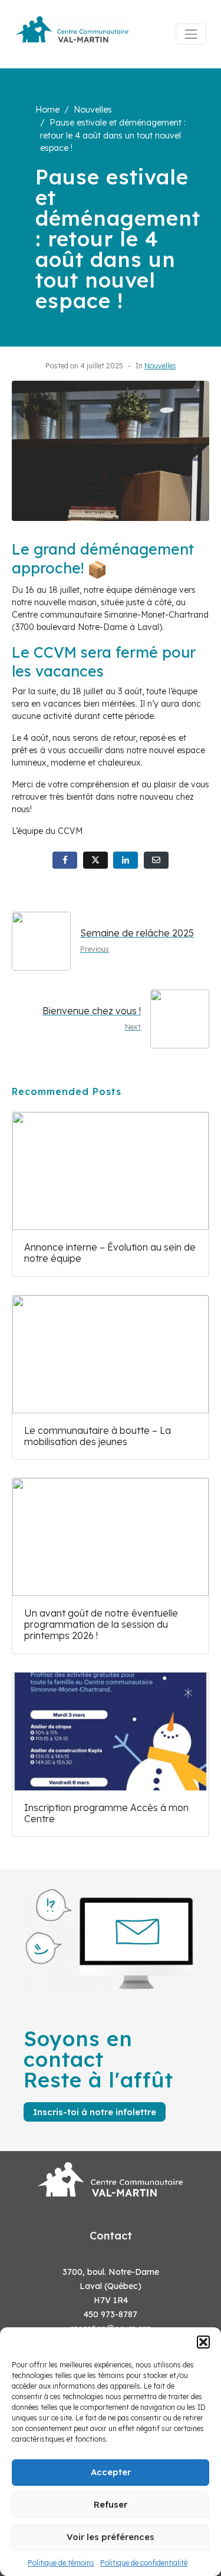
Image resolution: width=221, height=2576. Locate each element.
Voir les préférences (111, 2537)
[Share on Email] (156, 860)
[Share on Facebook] (65, 860)
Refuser (111, 2504)
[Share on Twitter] (95, 860)
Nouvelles (160, 366)
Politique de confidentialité (144, 2563)
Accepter (111, 2472)
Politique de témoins (61, 2563)
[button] (203, 2342)
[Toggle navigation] (191, 34)
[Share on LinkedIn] (126, 860)
